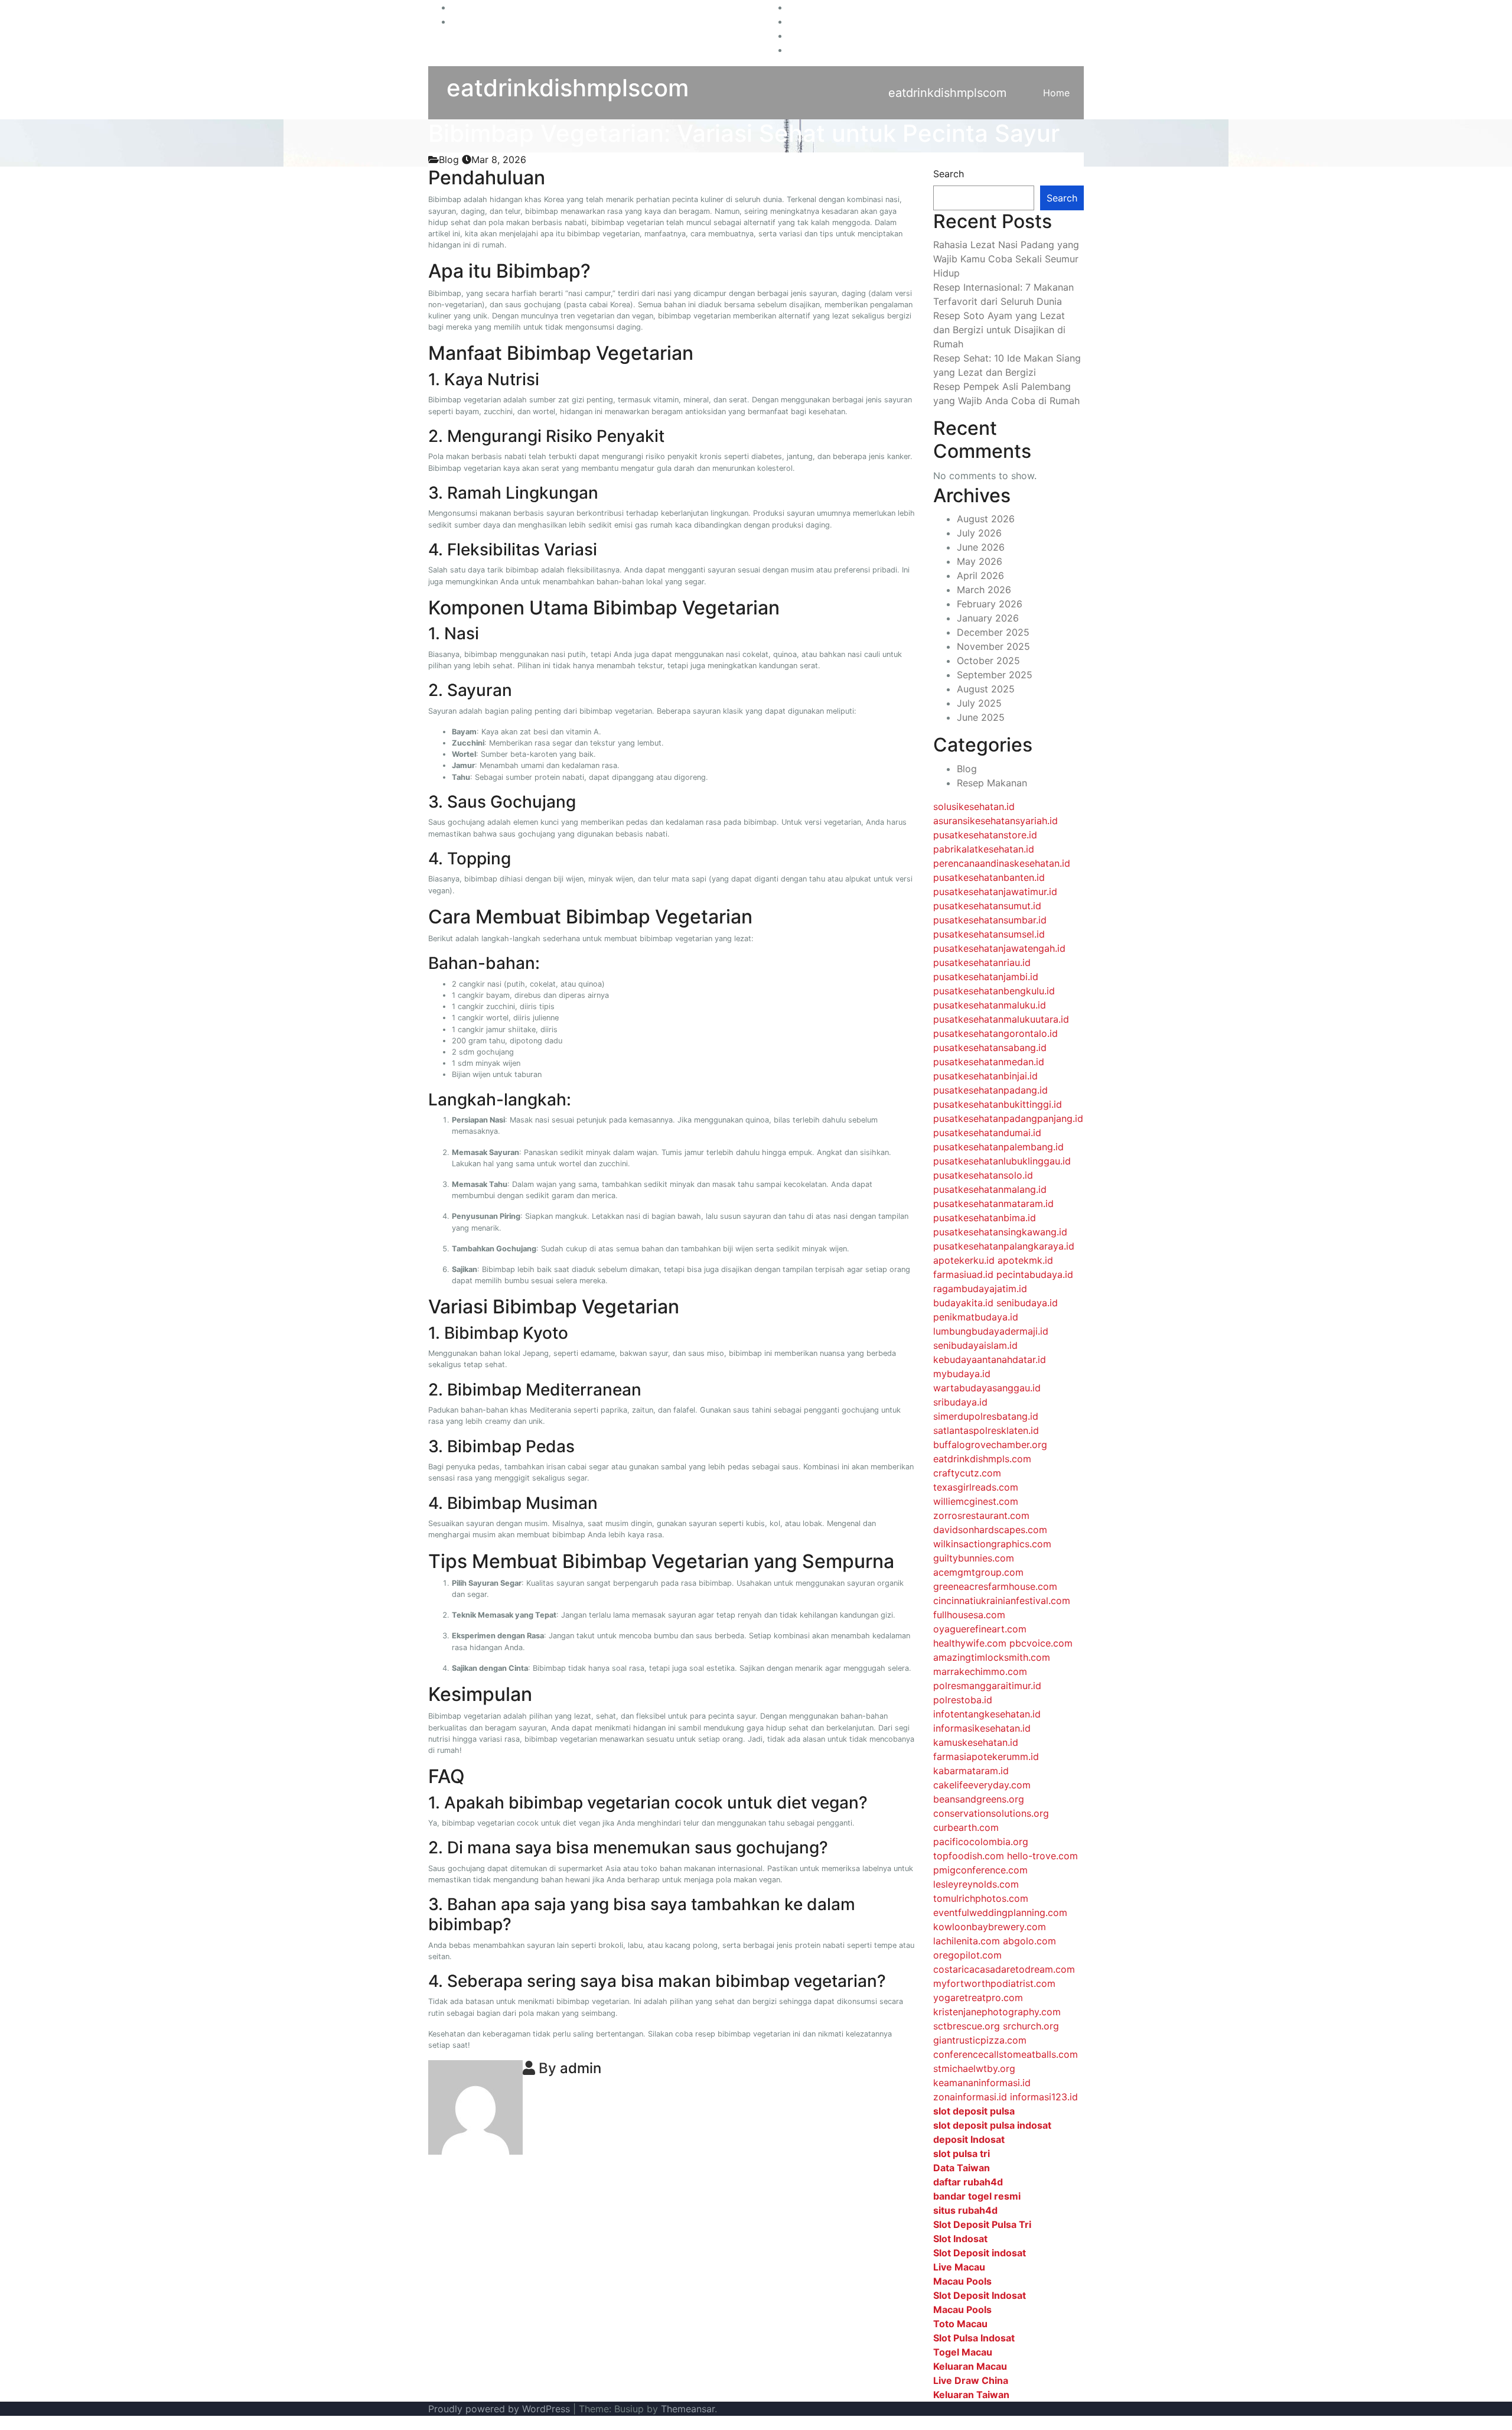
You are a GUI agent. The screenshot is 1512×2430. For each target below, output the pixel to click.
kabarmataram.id (971, 1771)
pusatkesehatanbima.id (985, 1218)
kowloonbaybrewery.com (990, 1927)
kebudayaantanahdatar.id (990, 1359)
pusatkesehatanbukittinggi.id (998, 1104)
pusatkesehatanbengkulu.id (994, 991)
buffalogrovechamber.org (990, 1445)
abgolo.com (1029, 1941)
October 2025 (988, 661)
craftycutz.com (967, 1473)
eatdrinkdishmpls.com (982, 1459)
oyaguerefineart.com (980, 1629)
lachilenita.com (967, 1941)
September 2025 (995, 675)
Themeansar (688, 2409)
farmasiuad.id (963, 1274)
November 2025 (993, 646)
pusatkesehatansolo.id (983, 1175)
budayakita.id (963, 1303)
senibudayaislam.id (975, 1345)
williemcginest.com (976, 1501)
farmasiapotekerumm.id (986, 1756)
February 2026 (990, 604)
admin (581, 2068)
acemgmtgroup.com (978, 1572)
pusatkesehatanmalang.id (990, 1189)
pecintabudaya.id (1035, 1274)
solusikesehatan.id (974, 806)
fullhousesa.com (969, 1615)
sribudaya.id (960, 1402)
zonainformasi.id (970, 2097)
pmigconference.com (980, 1870)
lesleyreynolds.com (976, 1884)
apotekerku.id (964, 1260)
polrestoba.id (963, 1700)
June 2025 (981, 717)
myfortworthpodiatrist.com (994, 1983)
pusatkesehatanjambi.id (986, 977)
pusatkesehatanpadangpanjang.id (1008, 1118)
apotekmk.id (1025, 1260)
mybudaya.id (962, 1374)
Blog (449, 160)
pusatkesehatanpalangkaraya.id (1004, 1246)
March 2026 (984, 590)
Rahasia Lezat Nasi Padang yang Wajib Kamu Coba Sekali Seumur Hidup (1006, 259)
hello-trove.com (1042, 1856)
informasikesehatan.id (982, 1728)
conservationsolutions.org (991, 1813)
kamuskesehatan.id (976, 1742)
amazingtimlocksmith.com (992, 1657)
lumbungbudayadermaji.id (991, 1331)
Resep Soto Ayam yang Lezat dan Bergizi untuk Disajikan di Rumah (999, 330)
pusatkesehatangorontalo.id (995, 1033)
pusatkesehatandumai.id (987, 1133)
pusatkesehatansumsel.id (989, 934)
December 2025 (993, 632)
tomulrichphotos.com (981, 1898)
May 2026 (980, 561)
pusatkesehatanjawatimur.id (995, 892)
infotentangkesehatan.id (987, 1714)
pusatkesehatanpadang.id (990, 1090)
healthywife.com (970, 1643)
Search (949, 174)
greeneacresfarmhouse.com (995, 1586)
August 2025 (986, 689)
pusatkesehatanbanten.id (989, 877)
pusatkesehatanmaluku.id (990, 1005)
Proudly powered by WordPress (501, 2409)
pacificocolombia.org (981, 1842)
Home (1056, 93)
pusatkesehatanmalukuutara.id (1001, 1019)
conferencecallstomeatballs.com (1006, 2054)
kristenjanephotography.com (997, 2012)
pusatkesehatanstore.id (985, 835)
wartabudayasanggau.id (987, 1388)
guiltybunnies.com (974, 1558)
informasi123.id (1044, 2097)
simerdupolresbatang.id (986, 1416)
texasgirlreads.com (976, 1487)
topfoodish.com (969, 1856)
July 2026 (979, 533)
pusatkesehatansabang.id (990, 1048)
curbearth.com (966, 1827)
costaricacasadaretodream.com (1004, 1969)
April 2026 (980, 575)
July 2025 (979, 703)
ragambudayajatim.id (980, 1289)
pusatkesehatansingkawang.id (1000, 1232)
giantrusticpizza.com (980, 2040)
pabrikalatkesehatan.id (984, 849)
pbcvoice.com (1041, 1643)
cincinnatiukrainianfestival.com (1002, 1601)
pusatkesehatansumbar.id (990, 920)
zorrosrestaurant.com (981, 1515)
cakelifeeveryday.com (982, 1785)
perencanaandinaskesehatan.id (1002, 863)
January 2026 (988, 618)
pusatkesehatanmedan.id (989, 1062)
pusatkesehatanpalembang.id (998, 1147)
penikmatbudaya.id (976, 1317)
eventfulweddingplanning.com (1000, 1912)
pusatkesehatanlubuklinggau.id (1002, 1161)
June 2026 (981, 547)
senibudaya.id (1027, 1303)
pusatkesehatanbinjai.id (985, 1076)
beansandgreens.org (979, 1799)
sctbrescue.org (967, 2026)
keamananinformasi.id (982, 2083)
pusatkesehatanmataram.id (993, 1203)
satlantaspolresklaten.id (986, 1430)
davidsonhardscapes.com (990, 1530)
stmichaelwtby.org (974, 2068)
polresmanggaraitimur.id (987, 1686)
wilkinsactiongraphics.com (992, 1544)
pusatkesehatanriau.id (982, 962)
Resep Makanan (992, 783)
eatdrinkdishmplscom (568, 88)
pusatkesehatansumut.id (987, 906)
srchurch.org (1031, 2026)
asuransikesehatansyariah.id (995, 821)
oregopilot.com (967, 1955)
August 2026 (986, 519)
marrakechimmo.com (980, 1671)
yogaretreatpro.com (978, 1998)
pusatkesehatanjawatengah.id (999, 948)
